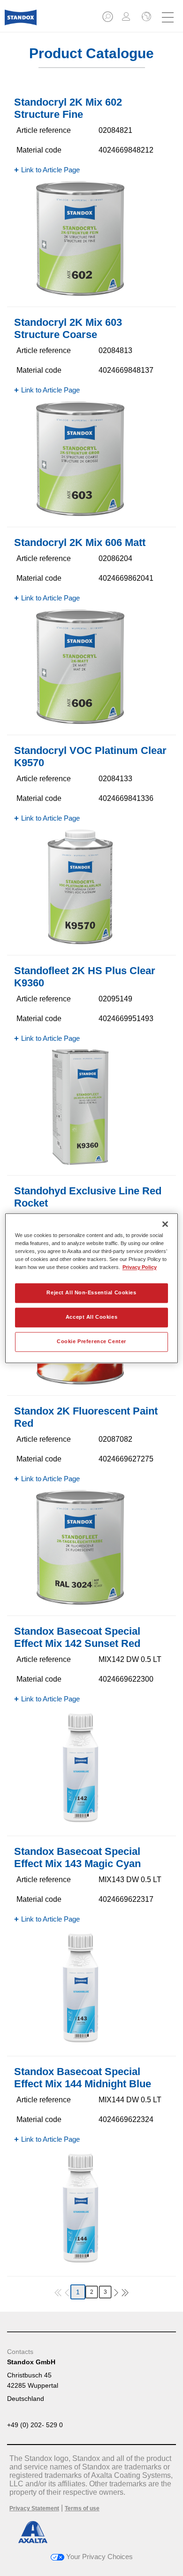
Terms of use (82, 2508)
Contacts (20, 2352)
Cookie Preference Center (91, 1341)
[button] (108, 19)
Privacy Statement (34, 2508)
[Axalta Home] (21, 21)
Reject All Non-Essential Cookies (91, 1292)
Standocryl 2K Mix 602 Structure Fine (68, 108)
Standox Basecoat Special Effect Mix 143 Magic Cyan (77, 1857)
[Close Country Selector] (145, 17)
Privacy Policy (140, 1267)
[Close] (165, 1224)
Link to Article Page (50, 170)
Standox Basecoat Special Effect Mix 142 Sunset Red (77, 1637)
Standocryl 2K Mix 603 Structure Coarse (68, 328)
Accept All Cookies (91, 1317)
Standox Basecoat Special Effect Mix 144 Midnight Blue (83, 2078)
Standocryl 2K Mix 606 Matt (80, 542)
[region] (92, 1288)
